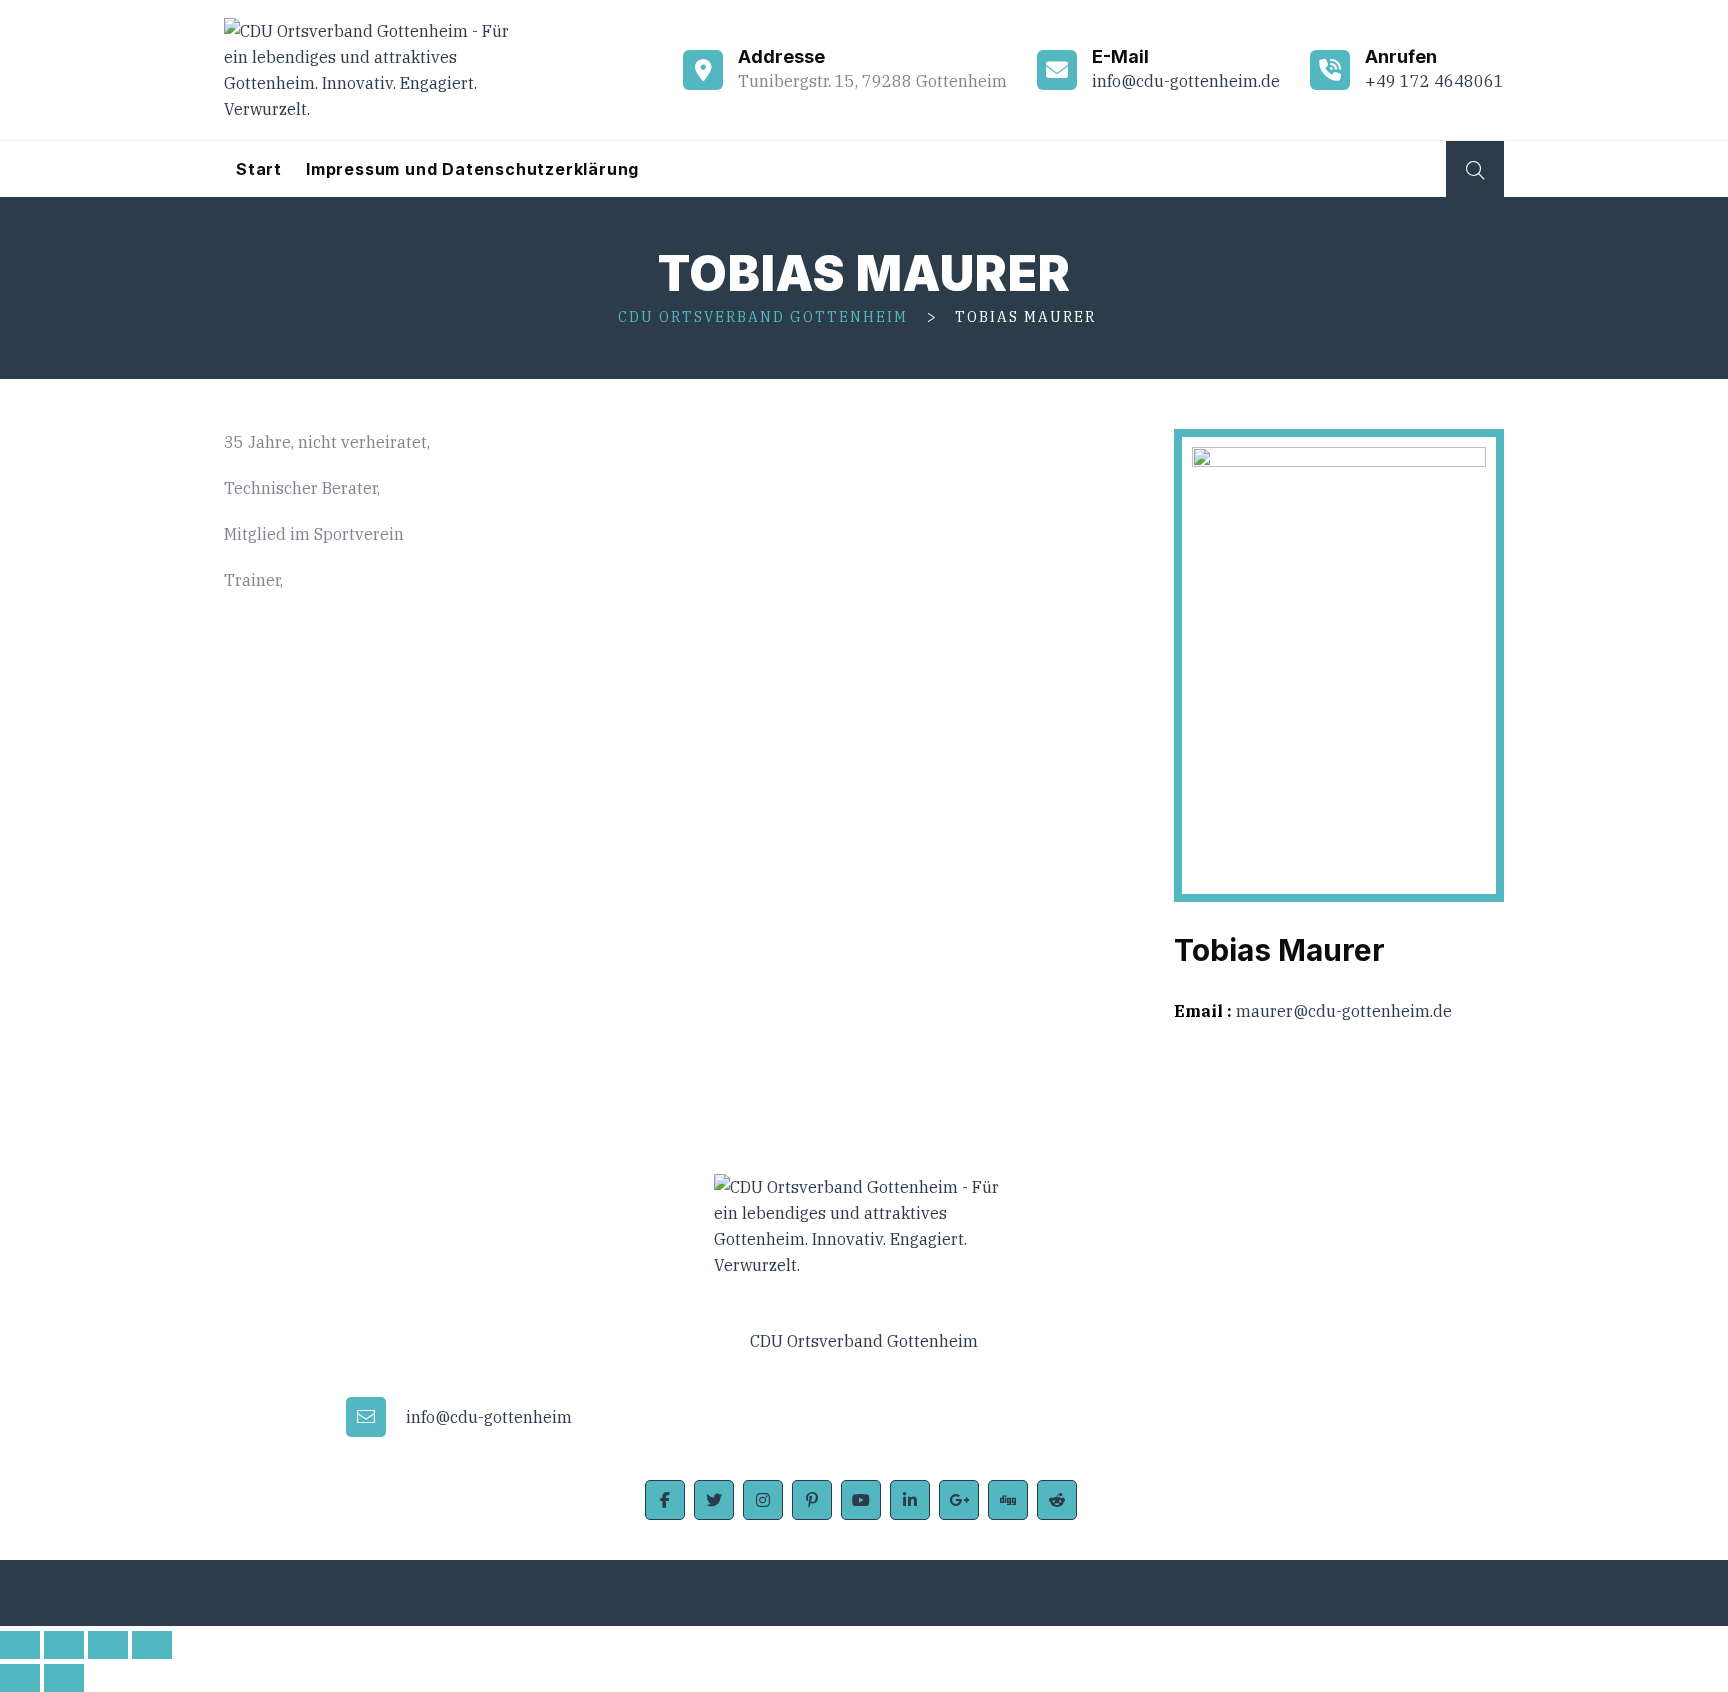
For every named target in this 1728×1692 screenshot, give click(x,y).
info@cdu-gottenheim (489, 1417)
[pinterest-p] (812, 1500)
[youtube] (861, 1500)
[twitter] (714, 1500)
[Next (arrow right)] (64, 1678)
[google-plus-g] (959, 1500)
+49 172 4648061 (1434, 81)
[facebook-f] (665, 1500)
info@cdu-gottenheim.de (1186, 81)
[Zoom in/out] (152, 1645)
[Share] (64, 1645)
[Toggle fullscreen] (108, 1645)
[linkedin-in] (910, 1500)
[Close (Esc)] (20, 1645)
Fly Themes (1108, 1593)
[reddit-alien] (1057, 1500)
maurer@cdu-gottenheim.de (1344, 1011)
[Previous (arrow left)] (20, 1678)
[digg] (1008, 1500)
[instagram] (763, 1500)
